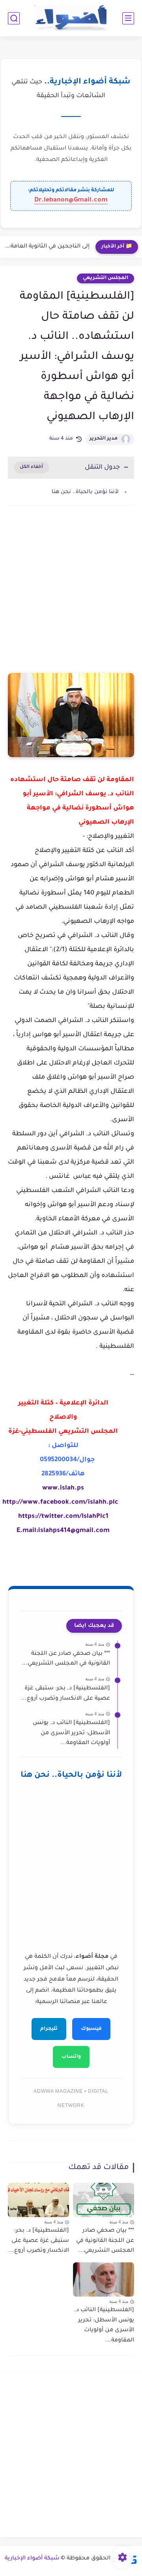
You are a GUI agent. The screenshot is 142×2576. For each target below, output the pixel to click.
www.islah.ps (63, 1488)
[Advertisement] (71, 597)
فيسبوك (91, 2029)
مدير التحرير (104, 439)
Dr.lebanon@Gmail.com (71, 200)
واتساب (71, 2057)
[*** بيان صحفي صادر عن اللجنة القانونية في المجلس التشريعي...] (104, 2200)
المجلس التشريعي (106, 278)
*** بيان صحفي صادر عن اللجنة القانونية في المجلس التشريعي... (66, 1659)
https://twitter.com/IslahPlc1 (63, 1517)
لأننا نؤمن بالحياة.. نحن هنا (85, 492)
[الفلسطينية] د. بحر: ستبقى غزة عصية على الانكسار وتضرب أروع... (65, 1694)
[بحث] (14, 18)
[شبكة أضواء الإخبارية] (71, 18)
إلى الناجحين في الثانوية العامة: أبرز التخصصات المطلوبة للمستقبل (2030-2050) (47, 247)
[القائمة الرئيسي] (128, 18)
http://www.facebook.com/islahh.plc (60, 1502)
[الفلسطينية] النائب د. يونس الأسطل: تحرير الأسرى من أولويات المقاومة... (71, 1733)
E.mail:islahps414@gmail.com (63, 1531)
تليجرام (49, 2029)
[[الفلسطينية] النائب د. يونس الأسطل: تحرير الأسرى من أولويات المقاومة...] (104, 2279)
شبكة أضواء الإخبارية (32, 2559)
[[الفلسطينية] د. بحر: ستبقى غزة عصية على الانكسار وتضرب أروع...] (38, 2200)
